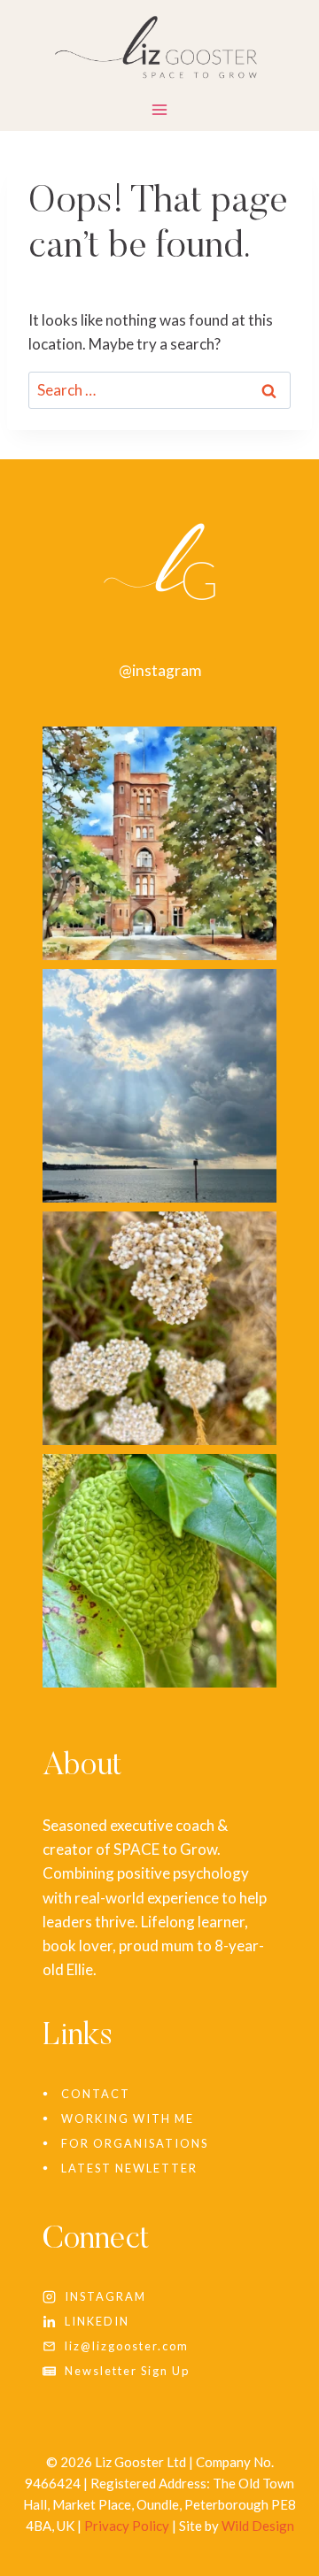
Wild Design (258, 2526)
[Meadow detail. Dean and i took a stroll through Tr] (159, 1328)
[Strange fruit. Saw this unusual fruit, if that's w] (159, 1571)
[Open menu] (160, 113)
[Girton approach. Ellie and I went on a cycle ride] (159, 843)
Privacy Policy (127, 2526)
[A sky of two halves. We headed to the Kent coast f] (159, 1086)
